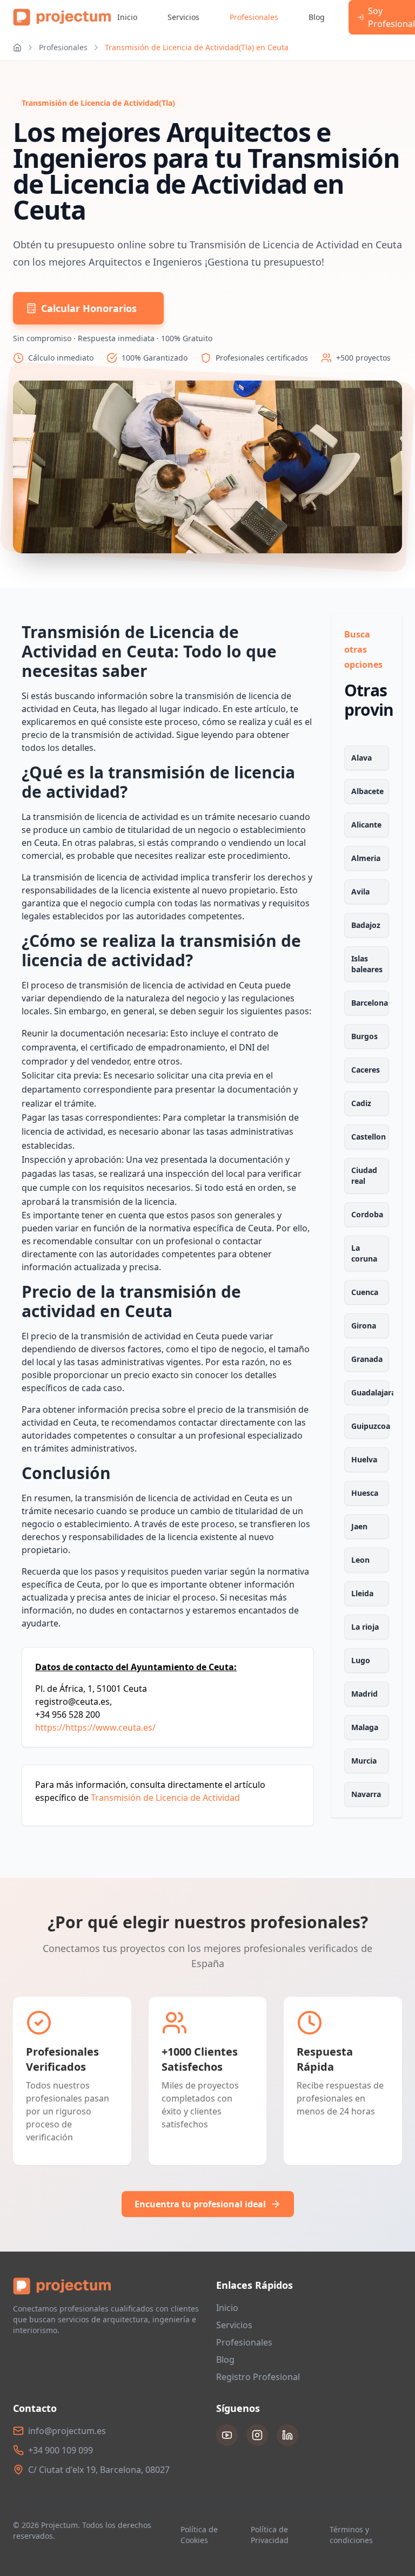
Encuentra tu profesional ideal (200, 2204)
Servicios (183, 17)
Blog (317, 17)
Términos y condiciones (351, 2535)
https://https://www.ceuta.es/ (95, 1727)
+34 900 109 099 (61, 2450)
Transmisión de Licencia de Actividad (165, 1798)
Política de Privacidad (270, 2535)
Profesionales (254, 17)
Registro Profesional (258, 2377)
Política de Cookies (199, 2535)
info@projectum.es (67, 2431)
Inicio (127, 17)
